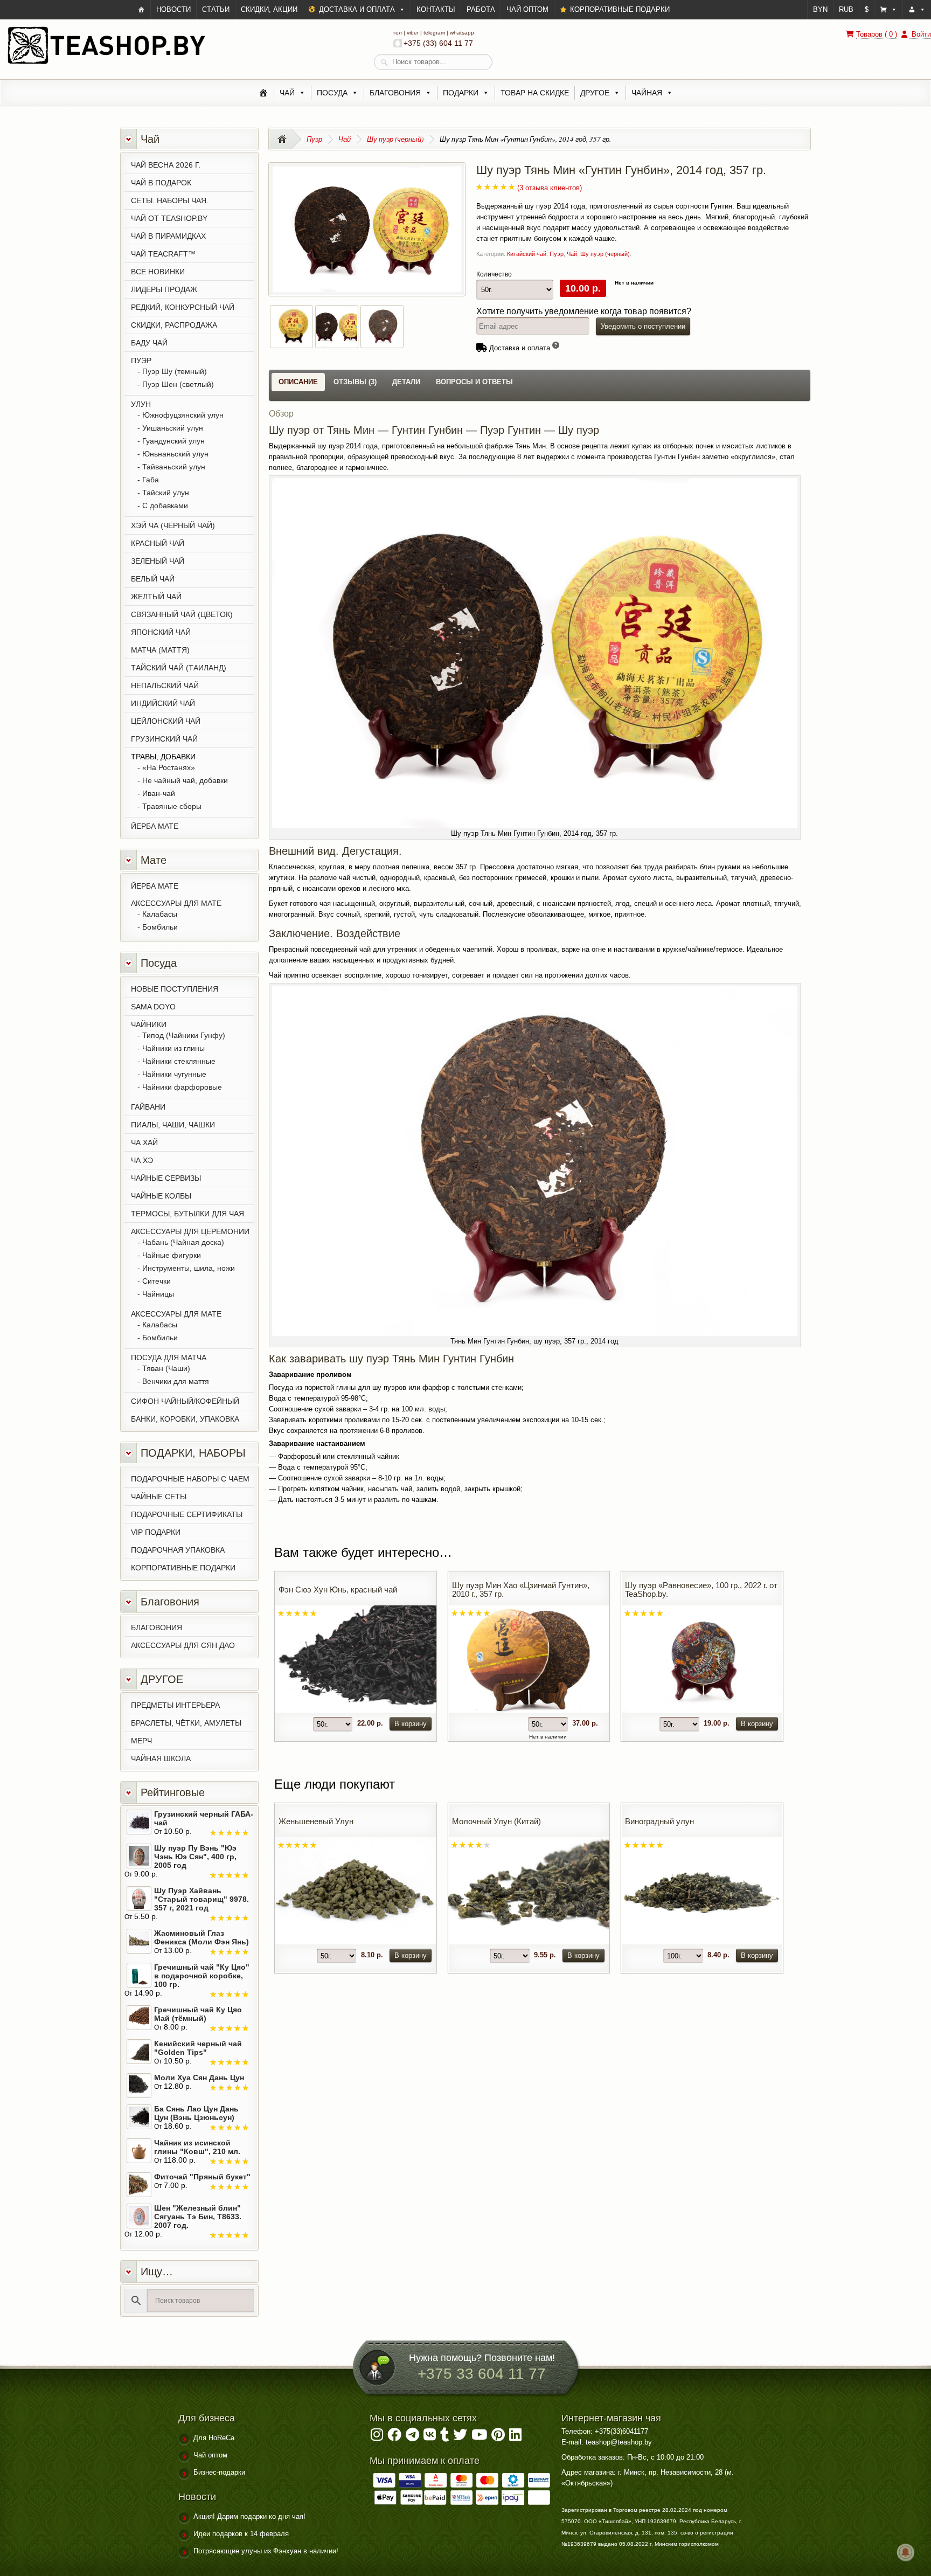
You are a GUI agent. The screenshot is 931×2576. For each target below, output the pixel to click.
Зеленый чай (158, 561)
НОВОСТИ (173, 9)
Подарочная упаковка (178, 1550)
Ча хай (144, 1142)
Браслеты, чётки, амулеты (186, 1723)
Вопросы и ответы (474, 382)
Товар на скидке (535, 93)
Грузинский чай (164, 739)
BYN (820, 9)
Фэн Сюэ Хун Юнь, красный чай (338, 1590)
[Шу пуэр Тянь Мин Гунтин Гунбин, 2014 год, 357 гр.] (367, 286)
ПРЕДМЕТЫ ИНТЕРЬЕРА (175, 1705)
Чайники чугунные (174, 1074)
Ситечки (157, 1281)
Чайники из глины (173, 1048)
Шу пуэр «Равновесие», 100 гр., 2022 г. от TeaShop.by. (701, 1590)
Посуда (332, 93)
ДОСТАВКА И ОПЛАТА (357, 9)
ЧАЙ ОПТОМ (527, 9)
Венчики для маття (176, 1381)
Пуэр (314, 139)
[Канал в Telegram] (412, 2437)
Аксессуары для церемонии (190, 1231)
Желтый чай (156, 597)
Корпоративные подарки (183, 1568)
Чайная (647, 93)
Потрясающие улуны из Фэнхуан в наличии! (266, 2551)
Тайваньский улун (174, 467)
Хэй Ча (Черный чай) (173, 525)
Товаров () (877, 34)
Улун (141, 404)
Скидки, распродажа (174, 325)
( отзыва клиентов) (550, 188)
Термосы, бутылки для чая (187, 1214)
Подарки (461, 93)
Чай (287, 93)
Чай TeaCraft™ (163, 254)
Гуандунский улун (173, 441)
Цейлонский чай (166, 721)
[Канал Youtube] (479, 2437)
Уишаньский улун (173, 428)
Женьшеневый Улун (316, 1821)
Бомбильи (160, 927)
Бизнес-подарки (219, 2472)
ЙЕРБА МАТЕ (155, 826)
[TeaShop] (141, 10)
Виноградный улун (659, 1821)
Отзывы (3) (355, 382)
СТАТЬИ (216, 9)
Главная (285, 139)
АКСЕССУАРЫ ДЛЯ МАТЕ (176, 903)
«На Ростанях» (169, 767)
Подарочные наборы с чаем (190, 1479)
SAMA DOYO (153, 1007)
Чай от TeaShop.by (169, 218)
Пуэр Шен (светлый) (178, 384)
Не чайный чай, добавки (185, 780)
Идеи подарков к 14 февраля (241, 2534)
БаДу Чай (149, 343)
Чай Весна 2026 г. (166, 165)
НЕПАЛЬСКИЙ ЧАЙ (165, 685)
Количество (494, 274)
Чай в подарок (161, 183)
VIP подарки (156, 1532)
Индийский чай (163, 703)
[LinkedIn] (515, 2437)
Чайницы (158, 1294)
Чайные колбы (161, 1196)
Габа (151, 480)
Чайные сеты (159, 1497)
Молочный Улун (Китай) (496, 1821)
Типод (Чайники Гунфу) (184, 1035)
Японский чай (161, 632)
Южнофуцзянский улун (183, 415)
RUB (846, 9)
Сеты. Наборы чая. (170, 200)
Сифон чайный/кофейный (185, 1401)
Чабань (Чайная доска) (183, 1242)
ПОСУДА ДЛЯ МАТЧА (169, 1358)
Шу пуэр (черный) (395, 139)
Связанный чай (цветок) (182, 614)
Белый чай (153, 579)
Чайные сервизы (166, 1178)
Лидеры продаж (164, 289)
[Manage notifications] (906, 2552)
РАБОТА (481, 9)
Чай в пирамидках (168, 236)
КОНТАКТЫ (436, 9)
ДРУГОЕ (595, 93)
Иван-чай (159, 793)
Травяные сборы (172, 806)
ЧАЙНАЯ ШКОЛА (161, 1758)
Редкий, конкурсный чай (183, 307)
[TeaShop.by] (106, 63)
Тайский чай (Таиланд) (179, 668)
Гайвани (148, 1107)
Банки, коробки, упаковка (185, 1419)
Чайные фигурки (172, 1255)
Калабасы (160, 914)
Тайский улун (166, 493)
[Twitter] (460, 2437)
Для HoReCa (214, 2438)
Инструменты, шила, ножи (189, 1268)
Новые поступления (175, 989)
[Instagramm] (377, 2437)
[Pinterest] (498, 2437)
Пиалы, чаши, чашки (173, 1125)
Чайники (149, 1024)
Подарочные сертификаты (187, 1514)
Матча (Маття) (160, 650)
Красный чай (158, 543)
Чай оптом (210, 2455)
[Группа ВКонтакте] (430, 2437)
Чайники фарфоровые (182, 1087)
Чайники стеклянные (179, 1061)
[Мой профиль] (917, 10)
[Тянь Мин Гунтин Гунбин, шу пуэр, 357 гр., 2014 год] (382, 341)
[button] (888, 10)
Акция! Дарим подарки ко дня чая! (249, 2516)
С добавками (165, 505)
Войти (920, 34)
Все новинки (158, 272)
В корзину (411, 1724)
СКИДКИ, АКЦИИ (269, 9)
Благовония (395, 93)
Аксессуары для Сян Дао (183, 1645)
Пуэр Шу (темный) (175, 371)
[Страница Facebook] (394, 2437)
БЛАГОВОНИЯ (157, 1628)
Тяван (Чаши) (166, 1368)
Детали (406, 382)
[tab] (298, 382)
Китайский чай (527, 254)
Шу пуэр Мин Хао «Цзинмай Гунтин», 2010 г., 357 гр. (521, 1590)
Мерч (141, 1741)
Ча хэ (142, 1160)
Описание (298, 382)
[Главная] (263, 93)
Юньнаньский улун (175, 454)
